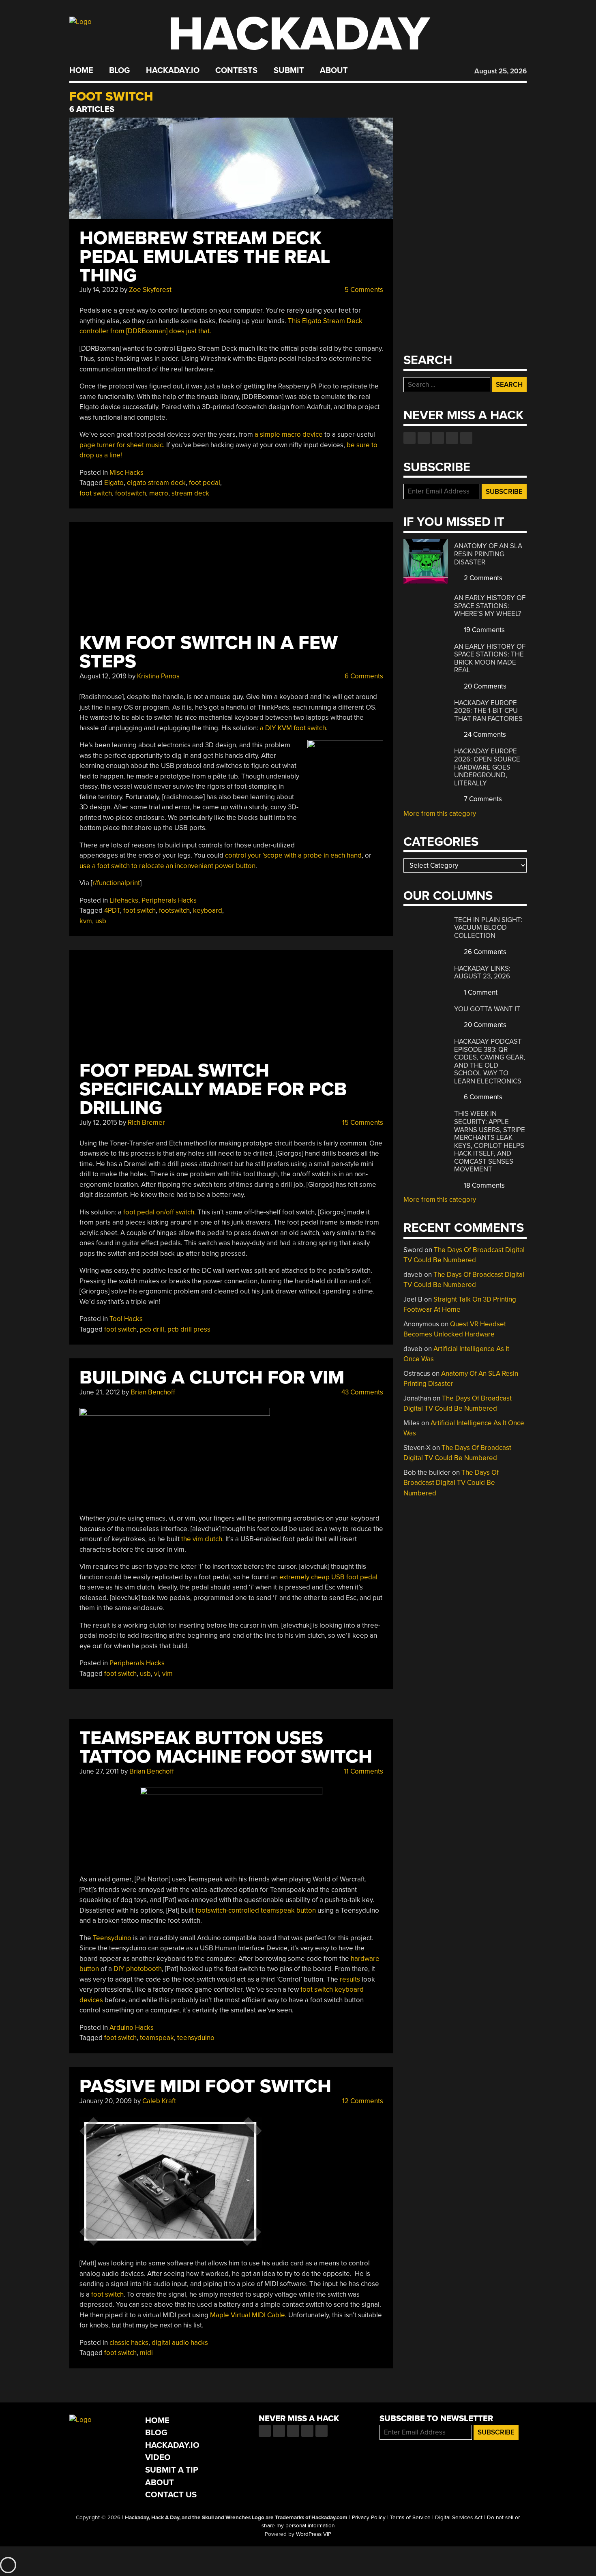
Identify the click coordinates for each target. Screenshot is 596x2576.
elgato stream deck (156, 483)
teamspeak (157, 2038)
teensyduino (196, 2038)
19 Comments (483, 630)
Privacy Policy (369, 2518)
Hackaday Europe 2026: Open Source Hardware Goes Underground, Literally (487, 767)
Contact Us (171, 2495)
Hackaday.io (173, 71)
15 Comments (362, 1123)
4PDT (112, 911)
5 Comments (363, 290)
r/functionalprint (116, 883)
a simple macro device (289, 434)
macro (159, 493)
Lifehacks (124, 900)
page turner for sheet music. (122, 445)
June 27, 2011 (99, 1771)
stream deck (190, 493)
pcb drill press (189, 1329)
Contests (236, 71)
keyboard (208, 911)
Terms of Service (410, 2518)
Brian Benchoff (153, 1392)
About (334, 71)
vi (157, 1674)
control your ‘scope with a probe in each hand (293, 855)
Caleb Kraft (159, 2101)
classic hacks (129, 2343)
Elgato (114, 483)
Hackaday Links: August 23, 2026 (482, 973)
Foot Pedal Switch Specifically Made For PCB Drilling (213, 1089)
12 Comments (362, 2101)
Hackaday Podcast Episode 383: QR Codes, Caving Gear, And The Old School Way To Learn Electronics (490, 1061)
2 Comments (482, 578)
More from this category (440, 814)
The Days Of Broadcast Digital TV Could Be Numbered (451, 1483)
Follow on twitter (424, 438)
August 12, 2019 (103, 676)
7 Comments (482, 799)
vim (167, 1674)
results (350, 1979)
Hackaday (299, 34)
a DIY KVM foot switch (293, 728)
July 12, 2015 (98, 1123)
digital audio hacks (180, 2343)
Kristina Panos (158, 676)
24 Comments (484, 735)
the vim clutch (202, 1539)
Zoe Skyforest (150, 290)
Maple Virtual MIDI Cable (248, 2315)
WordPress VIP (314, 2534)
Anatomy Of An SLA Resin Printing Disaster (488, 554)
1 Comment (480, 992)
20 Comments (484, 686)
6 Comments (363, 676)
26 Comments (484, 952)
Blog (119, 71)
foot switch (96, 493)
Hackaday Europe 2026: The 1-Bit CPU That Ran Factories (488, 711)
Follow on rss (452, 438)
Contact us (466, 438)
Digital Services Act (459, 2518)
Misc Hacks (126, 473)
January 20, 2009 (106, 2101)
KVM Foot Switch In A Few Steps (209, 652)
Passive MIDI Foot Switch (205, 2086)
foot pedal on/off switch (159, 1212)
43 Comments (361, 1392)
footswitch (131, 493)
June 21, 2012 (100, 1392)
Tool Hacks (126, 1319)
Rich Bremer (146, 1123)
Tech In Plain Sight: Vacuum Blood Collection (488, 928)
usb (101, 921)
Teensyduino (112, 1938)
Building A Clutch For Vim (212, 1378)
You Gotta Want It (487, 1009)
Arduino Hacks (132, 2028)
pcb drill (152, 1329)
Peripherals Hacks (169, 900)
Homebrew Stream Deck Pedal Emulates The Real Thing (205, 257)
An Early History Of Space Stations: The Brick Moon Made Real (490, 658)
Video (158, 2457)
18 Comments (483, 1185)
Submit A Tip (172, 2470)
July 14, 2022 (99, 290)
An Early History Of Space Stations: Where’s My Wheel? (490, 606)
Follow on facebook (409, 438)
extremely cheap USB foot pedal (328, 1577)
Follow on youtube (438, 438)
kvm (86, 921)
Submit (289, 71)
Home (81, 71)
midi (146, 2353)
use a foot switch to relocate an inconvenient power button (167, 866)
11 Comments (363, 1771)
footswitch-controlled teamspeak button (256, 1910)
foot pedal (205, 483)
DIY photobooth (138, 1969)
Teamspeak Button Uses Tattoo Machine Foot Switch (226, 1747)
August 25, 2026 (501, 71)
